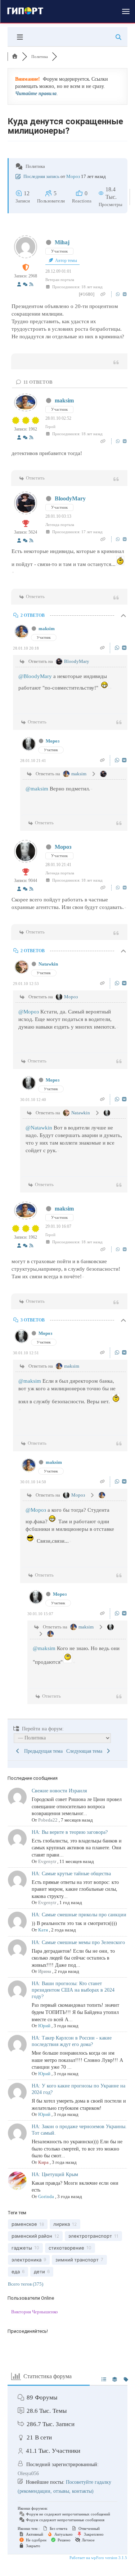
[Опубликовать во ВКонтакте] (125, 294)
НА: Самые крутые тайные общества (71, 1874)
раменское (24, 2224)
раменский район (32, 2236)
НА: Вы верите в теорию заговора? (70, 1832)
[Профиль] (19, 285)
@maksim (37, 789)
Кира (43, 2162)
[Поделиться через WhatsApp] (119, 294)
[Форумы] (15, 57)
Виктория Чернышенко (35, 2312)
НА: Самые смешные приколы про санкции (79, 1915)
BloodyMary (70, 498)
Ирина (45, 1971)
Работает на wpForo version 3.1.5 (98, 2558)
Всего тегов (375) (26, 2284)
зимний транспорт (77, 2260)
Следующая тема (86, 1751)
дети (39, 2272)
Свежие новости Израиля (59, 1791)
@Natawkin (39, 1128)
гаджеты (22, 2248)
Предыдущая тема (42, 1751)
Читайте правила (36, 93)
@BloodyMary (35, 676)
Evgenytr (47, 1861)
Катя (43, 1930)
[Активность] (25, 285)
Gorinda (46, 2196)
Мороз (73, 176)
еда (16, 2272)
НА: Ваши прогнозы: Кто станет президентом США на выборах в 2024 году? (73, 1990)
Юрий (44, 2026)
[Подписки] (31, 285)
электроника (26, 2260)
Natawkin (48, 964)
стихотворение (66, 2248)
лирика (62, 2224)
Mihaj (62, 242)
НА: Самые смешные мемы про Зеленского (78, 1942)
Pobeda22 (48, 1820)
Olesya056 (28, 2474)
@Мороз (29, 1012)
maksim (64, 400)
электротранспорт (90, 2236)
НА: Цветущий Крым (55, 2174)
